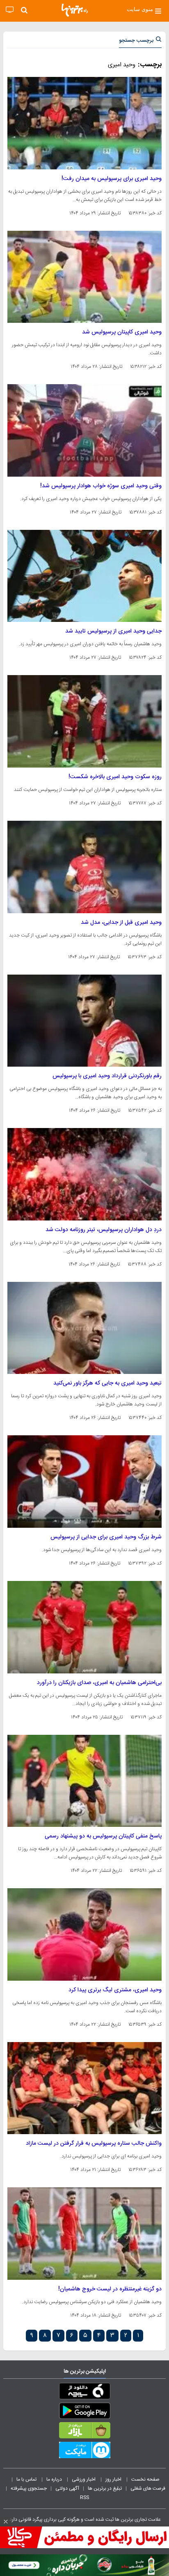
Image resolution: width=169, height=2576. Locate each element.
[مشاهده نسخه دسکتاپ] (10, 10)
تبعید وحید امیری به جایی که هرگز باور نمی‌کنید (107, 1383)
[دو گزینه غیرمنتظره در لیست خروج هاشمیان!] (84, 2234)
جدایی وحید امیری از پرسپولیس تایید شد (113, 631)
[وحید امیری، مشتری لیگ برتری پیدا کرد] (84, 1934)
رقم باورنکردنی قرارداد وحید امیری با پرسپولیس (107, 1076)
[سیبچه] (84, 2393)
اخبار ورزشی (84, 2479)
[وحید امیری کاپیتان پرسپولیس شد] (84, 277)
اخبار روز (114, 2479)
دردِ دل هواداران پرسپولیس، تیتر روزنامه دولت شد (104, 1230)
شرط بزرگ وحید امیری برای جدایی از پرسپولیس (106, 1537)
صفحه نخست (145, 2479)
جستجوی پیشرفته (29, 2488)
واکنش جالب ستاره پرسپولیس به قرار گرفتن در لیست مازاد (94, 2144)
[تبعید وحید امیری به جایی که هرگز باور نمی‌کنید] (84, 1328)
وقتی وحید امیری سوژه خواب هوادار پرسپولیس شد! (101, 486)
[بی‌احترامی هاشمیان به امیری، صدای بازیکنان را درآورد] (84, 1627)
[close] (6, 2522)
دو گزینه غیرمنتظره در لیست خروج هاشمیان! (110, 2289)
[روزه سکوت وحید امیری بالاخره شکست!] (84, 721)
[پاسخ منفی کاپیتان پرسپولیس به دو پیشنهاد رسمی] (84, 1781)
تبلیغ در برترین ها (105, 2488)
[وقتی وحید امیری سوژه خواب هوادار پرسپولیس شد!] (84, 430)
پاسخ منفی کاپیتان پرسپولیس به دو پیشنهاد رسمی (103, 1836)
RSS (84, 2497)
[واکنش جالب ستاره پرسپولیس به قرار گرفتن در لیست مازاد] (84, 2088)
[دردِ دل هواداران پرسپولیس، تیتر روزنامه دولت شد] (84, 1174)
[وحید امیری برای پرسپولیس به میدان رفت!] (84, 123)
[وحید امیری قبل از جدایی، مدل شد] (84, 867)
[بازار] (84, 2432)
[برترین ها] (75, 10)
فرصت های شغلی (148, 2488)
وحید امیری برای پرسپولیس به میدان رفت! (112, 179)
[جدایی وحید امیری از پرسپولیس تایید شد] (84, 576)
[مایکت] (84, 2452)
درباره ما (55, 2479)
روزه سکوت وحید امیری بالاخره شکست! (115, 777)
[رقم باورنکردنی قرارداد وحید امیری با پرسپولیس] (84, 1021)
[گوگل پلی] (84, 2412)
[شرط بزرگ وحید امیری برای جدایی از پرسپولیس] (84, 1482)
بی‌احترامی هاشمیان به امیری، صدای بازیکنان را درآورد (99, 1683)
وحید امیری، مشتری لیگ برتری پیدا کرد (115, 1990)
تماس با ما (27, 2479)
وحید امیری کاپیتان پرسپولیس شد (122, 332)
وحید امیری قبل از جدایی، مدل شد (121, 923)
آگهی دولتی (67, 2488)
